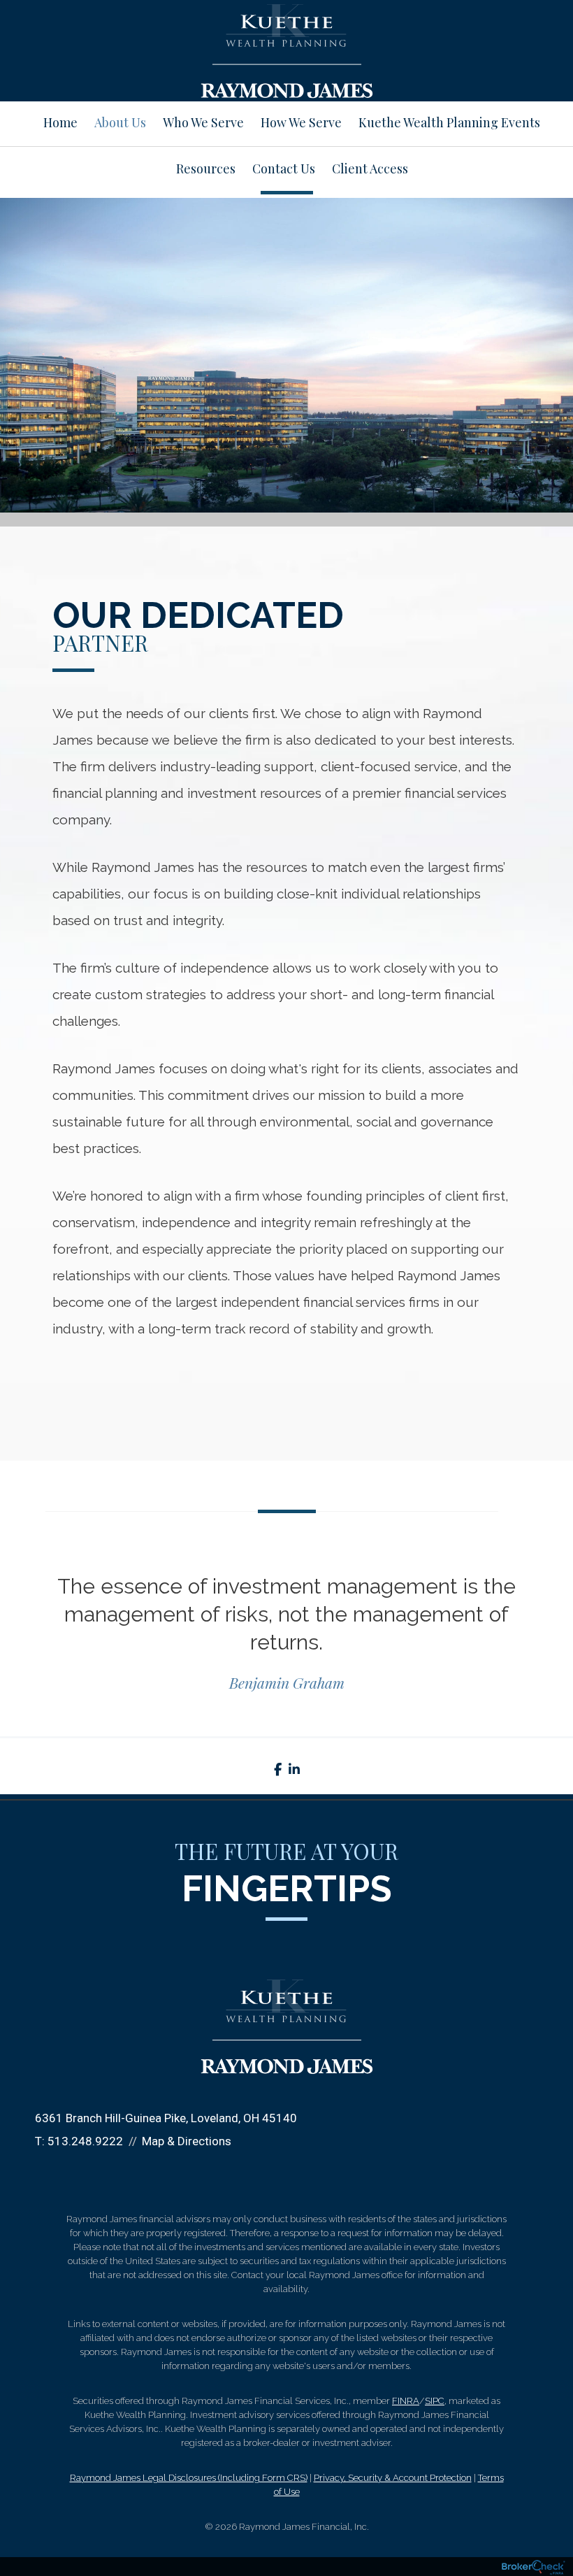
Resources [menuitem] (206, 169)
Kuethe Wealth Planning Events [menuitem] (449, 122)
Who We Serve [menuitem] (203, 122)
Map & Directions (187, 2141)
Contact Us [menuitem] (284, 169)
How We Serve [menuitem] (301, 122)
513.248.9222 (85, 2141)
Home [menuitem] (60, 122)
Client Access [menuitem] (370, 169)
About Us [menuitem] (120, 122)
